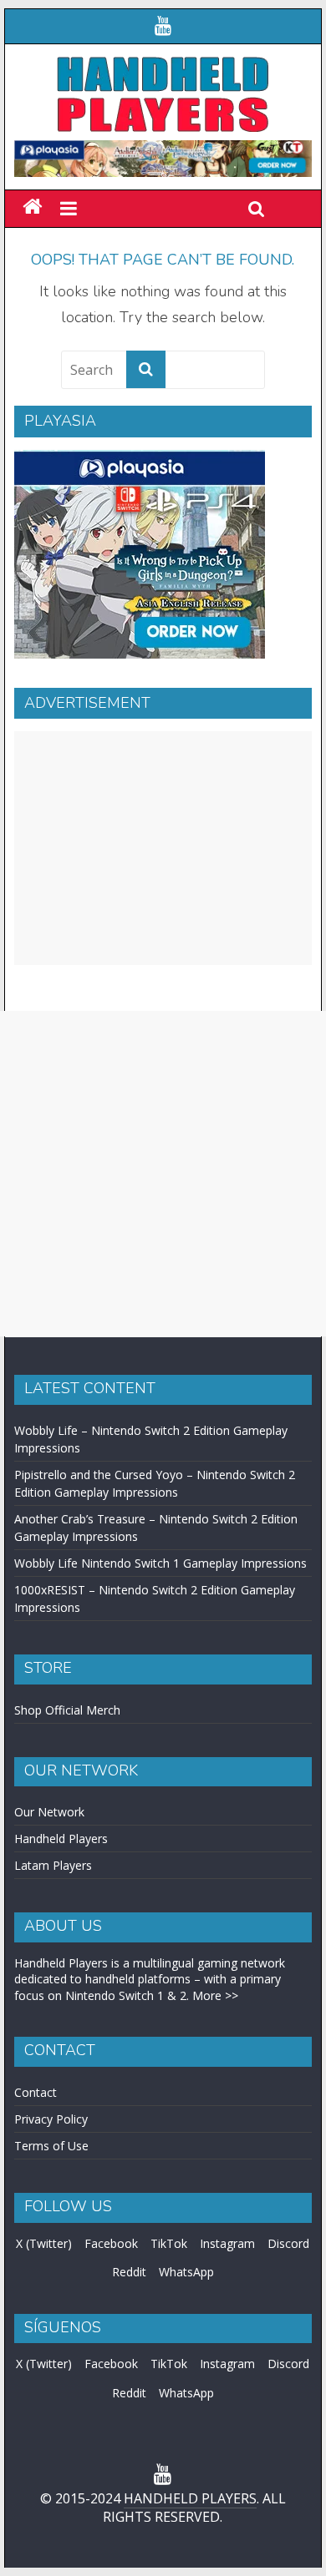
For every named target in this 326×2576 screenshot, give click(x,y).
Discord (288, 2243)
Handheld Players (61, 1839)
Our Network (49, 1812)
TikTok (169, 2243)
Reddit (129, 2272)
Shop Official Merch (67, 1710)
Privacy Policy (51, 2119)
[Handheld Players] (32, 207)
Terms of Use (51, 2146)
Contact (36, 2092)
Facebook (111, 2243)
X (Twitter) (44, 2243)
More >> (215, 1995)
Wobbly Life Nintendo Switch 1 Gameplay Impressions (160, 1563)
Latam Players (53, 1865)
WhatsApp (186, 2272)
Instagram (227, 2243)
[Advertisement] (163, 848)
